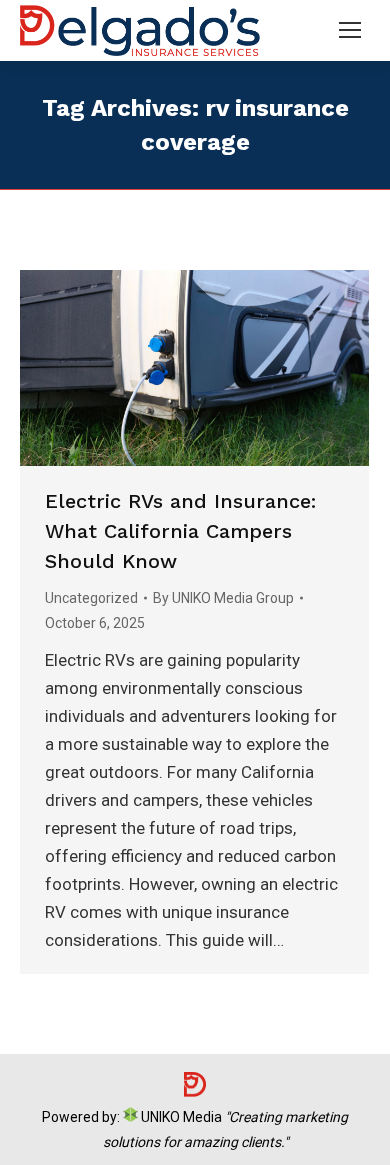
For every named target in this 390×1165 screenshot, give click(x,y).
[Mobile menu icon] (350, 30)
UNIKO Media (180, 1117)
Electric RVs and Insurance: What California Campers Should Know (180, 531)
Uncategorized (91, 598)
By (223, 598)
